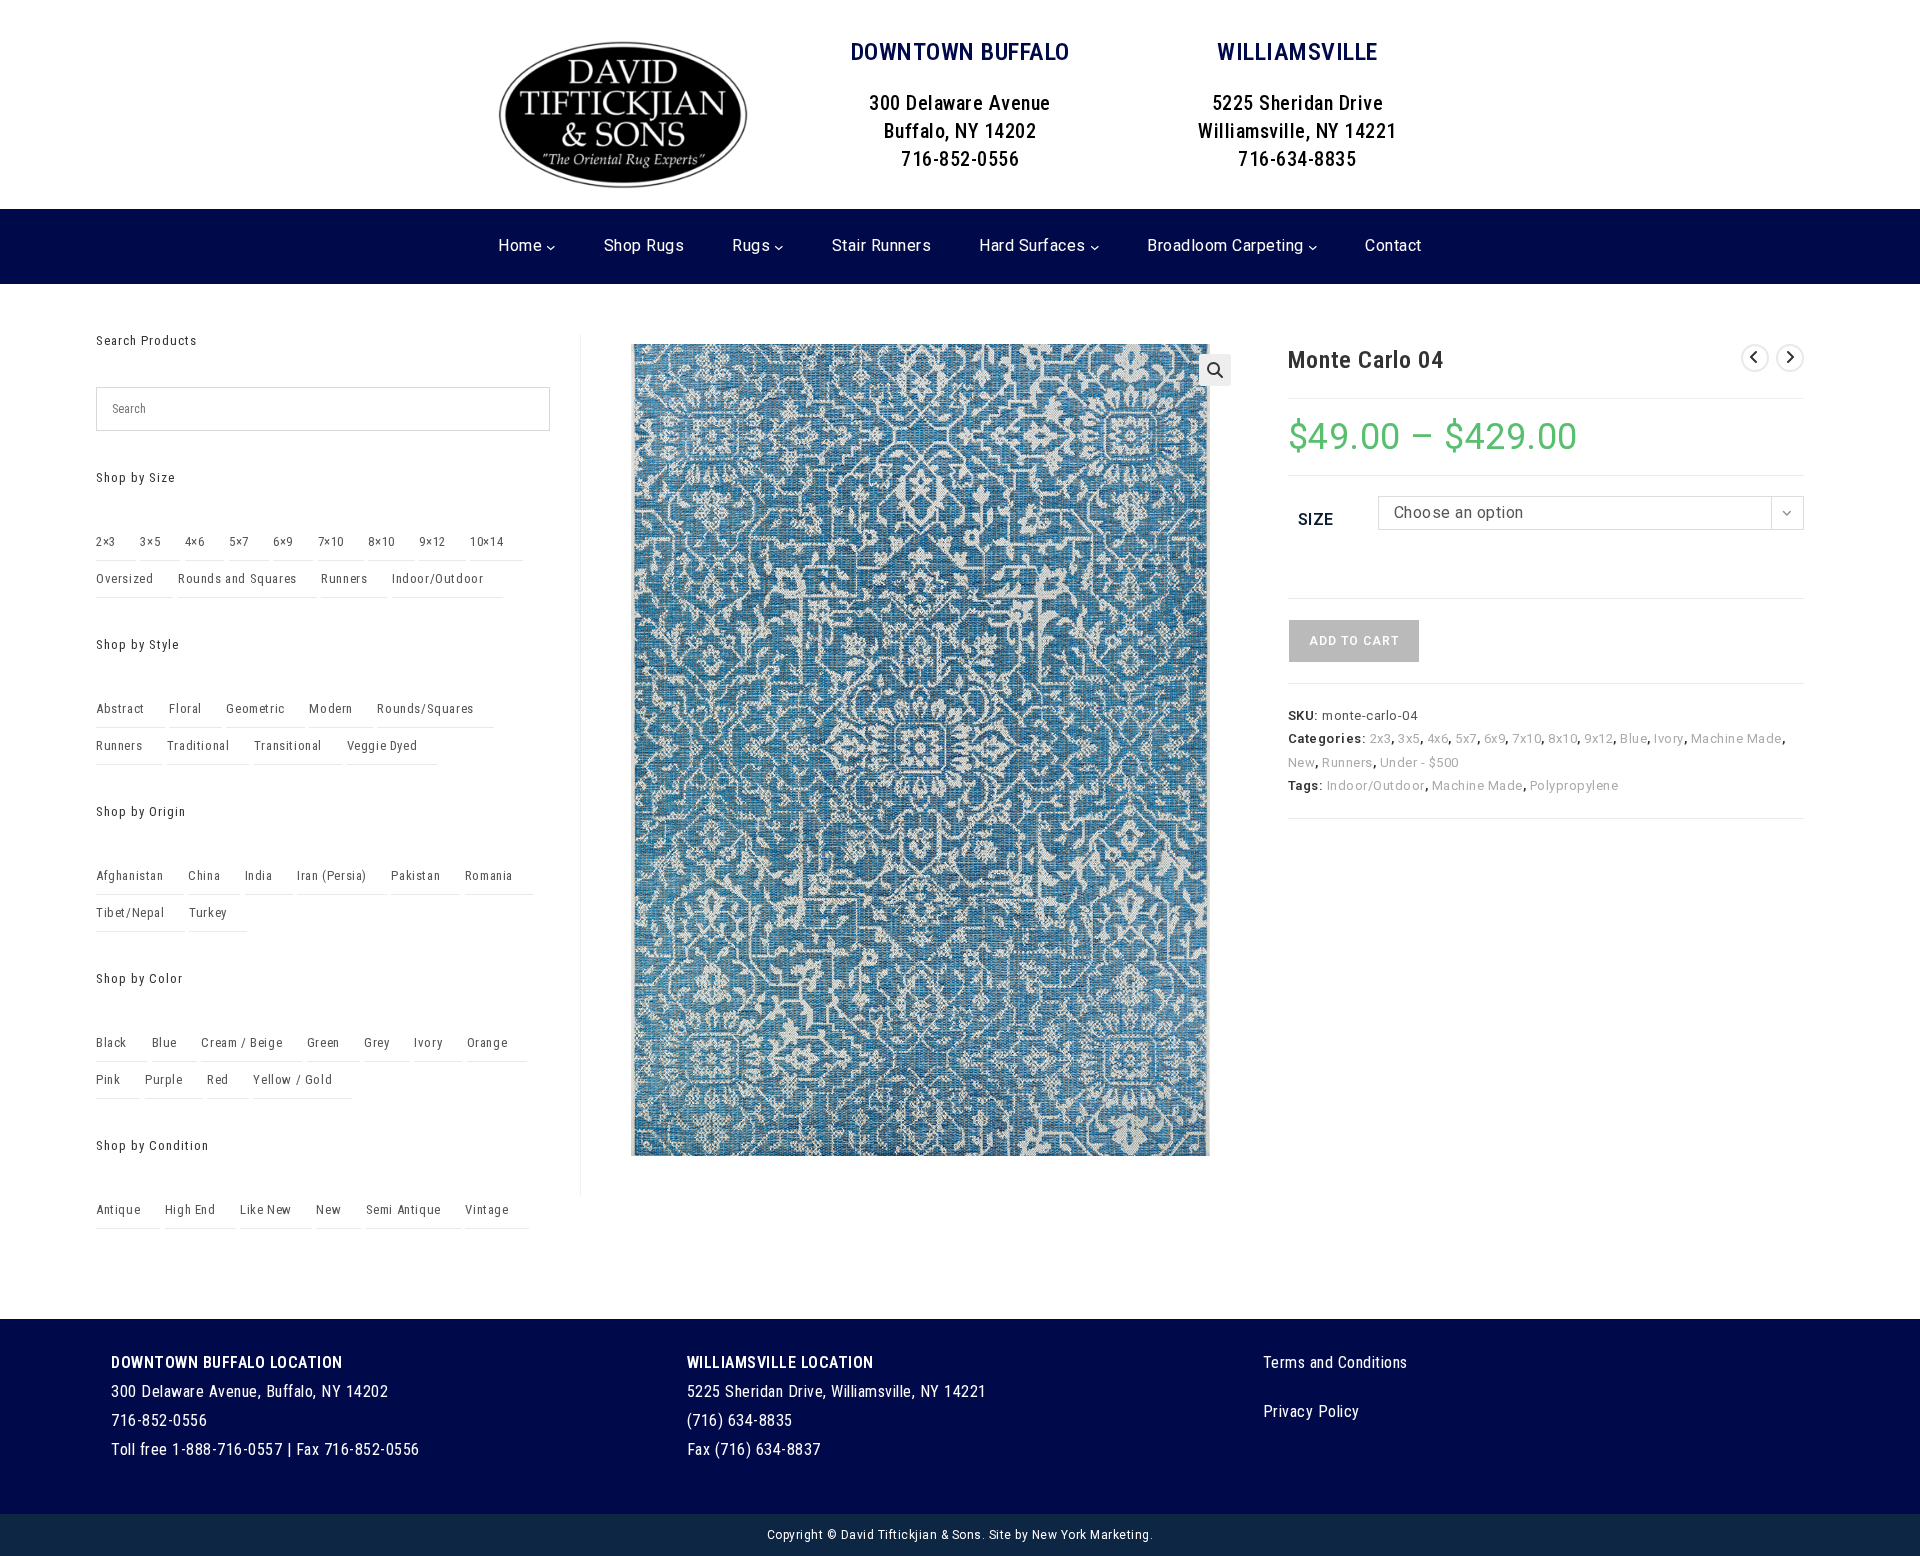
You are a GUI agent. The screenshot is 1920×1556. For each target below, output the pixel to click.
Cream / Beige (241, 1042)
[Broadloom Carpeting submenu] (1313, 247)
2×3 (106, 541)
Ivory (1669, 738)
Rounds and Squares (237, 578)
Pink (108, 1079)
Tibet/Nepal (130, 912)
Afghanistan (130, 875)
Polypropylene (1574, 785)
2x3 (1381, 738)
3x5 (1409, 738)
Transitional (288, 745)
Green (323, 1042)
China (204, 875)
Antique (118, 1209)
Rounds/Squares (425, 708)
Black (111, 1042)
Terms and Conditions (1335, 1362)
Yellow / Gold (292, 1079)
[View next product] (1790, 358)
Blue (1633, 738)
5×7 (239, 541)
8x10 (1562, 738)
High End (190, 1209)
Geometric (255, 708)
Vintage (486, 1209)
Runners (1347, 762)
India (259, 875)
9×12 (432, 541)
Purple (164, 1079)
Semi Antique (403, 1209)
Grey (376, 1042)
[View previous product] (1755, 358)
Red (218, 1079)
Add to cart (1354, 641)
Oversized (124, 578)
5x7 (1466, 738)
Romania (489, 875)
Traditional (198, 745)
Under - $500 (1419, 762)
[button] (1215, 370)
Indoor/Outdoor (1376, 785)
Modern (331, 708)
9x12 (1598, 738)
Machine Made (1736, 738)
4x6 (1438, 738)
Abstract (120, 708)
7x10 (1526, 738)
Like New (266, 1209)
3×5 (150, 541)
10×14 (486, 541)
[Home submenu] (551, 247)
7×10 (331, 541)
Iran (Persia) (332, 875)
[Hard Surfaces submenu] (1095, 247)
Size (1316, 519)
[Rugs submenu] (779, 247)
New (1302, 762)
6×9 (283, 541)
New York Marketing (1091, 1535)
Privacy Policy (1311, 1411)
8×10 (381, 541)
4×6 (195, 541)
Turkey (208, 912)
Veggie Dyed (382, 745)
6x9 (1495, 738)
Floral (185, 708)
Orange (487, 1042)
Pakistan (415, 875)
